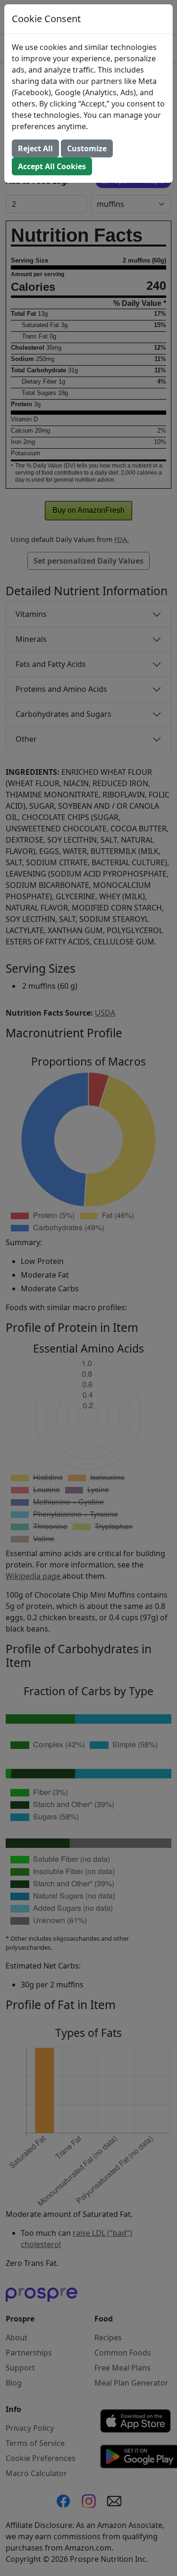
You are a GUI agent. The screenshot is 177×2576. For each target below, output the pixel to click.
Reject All (35, 148)
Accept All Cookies (52, 166)
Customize (87, 148)
